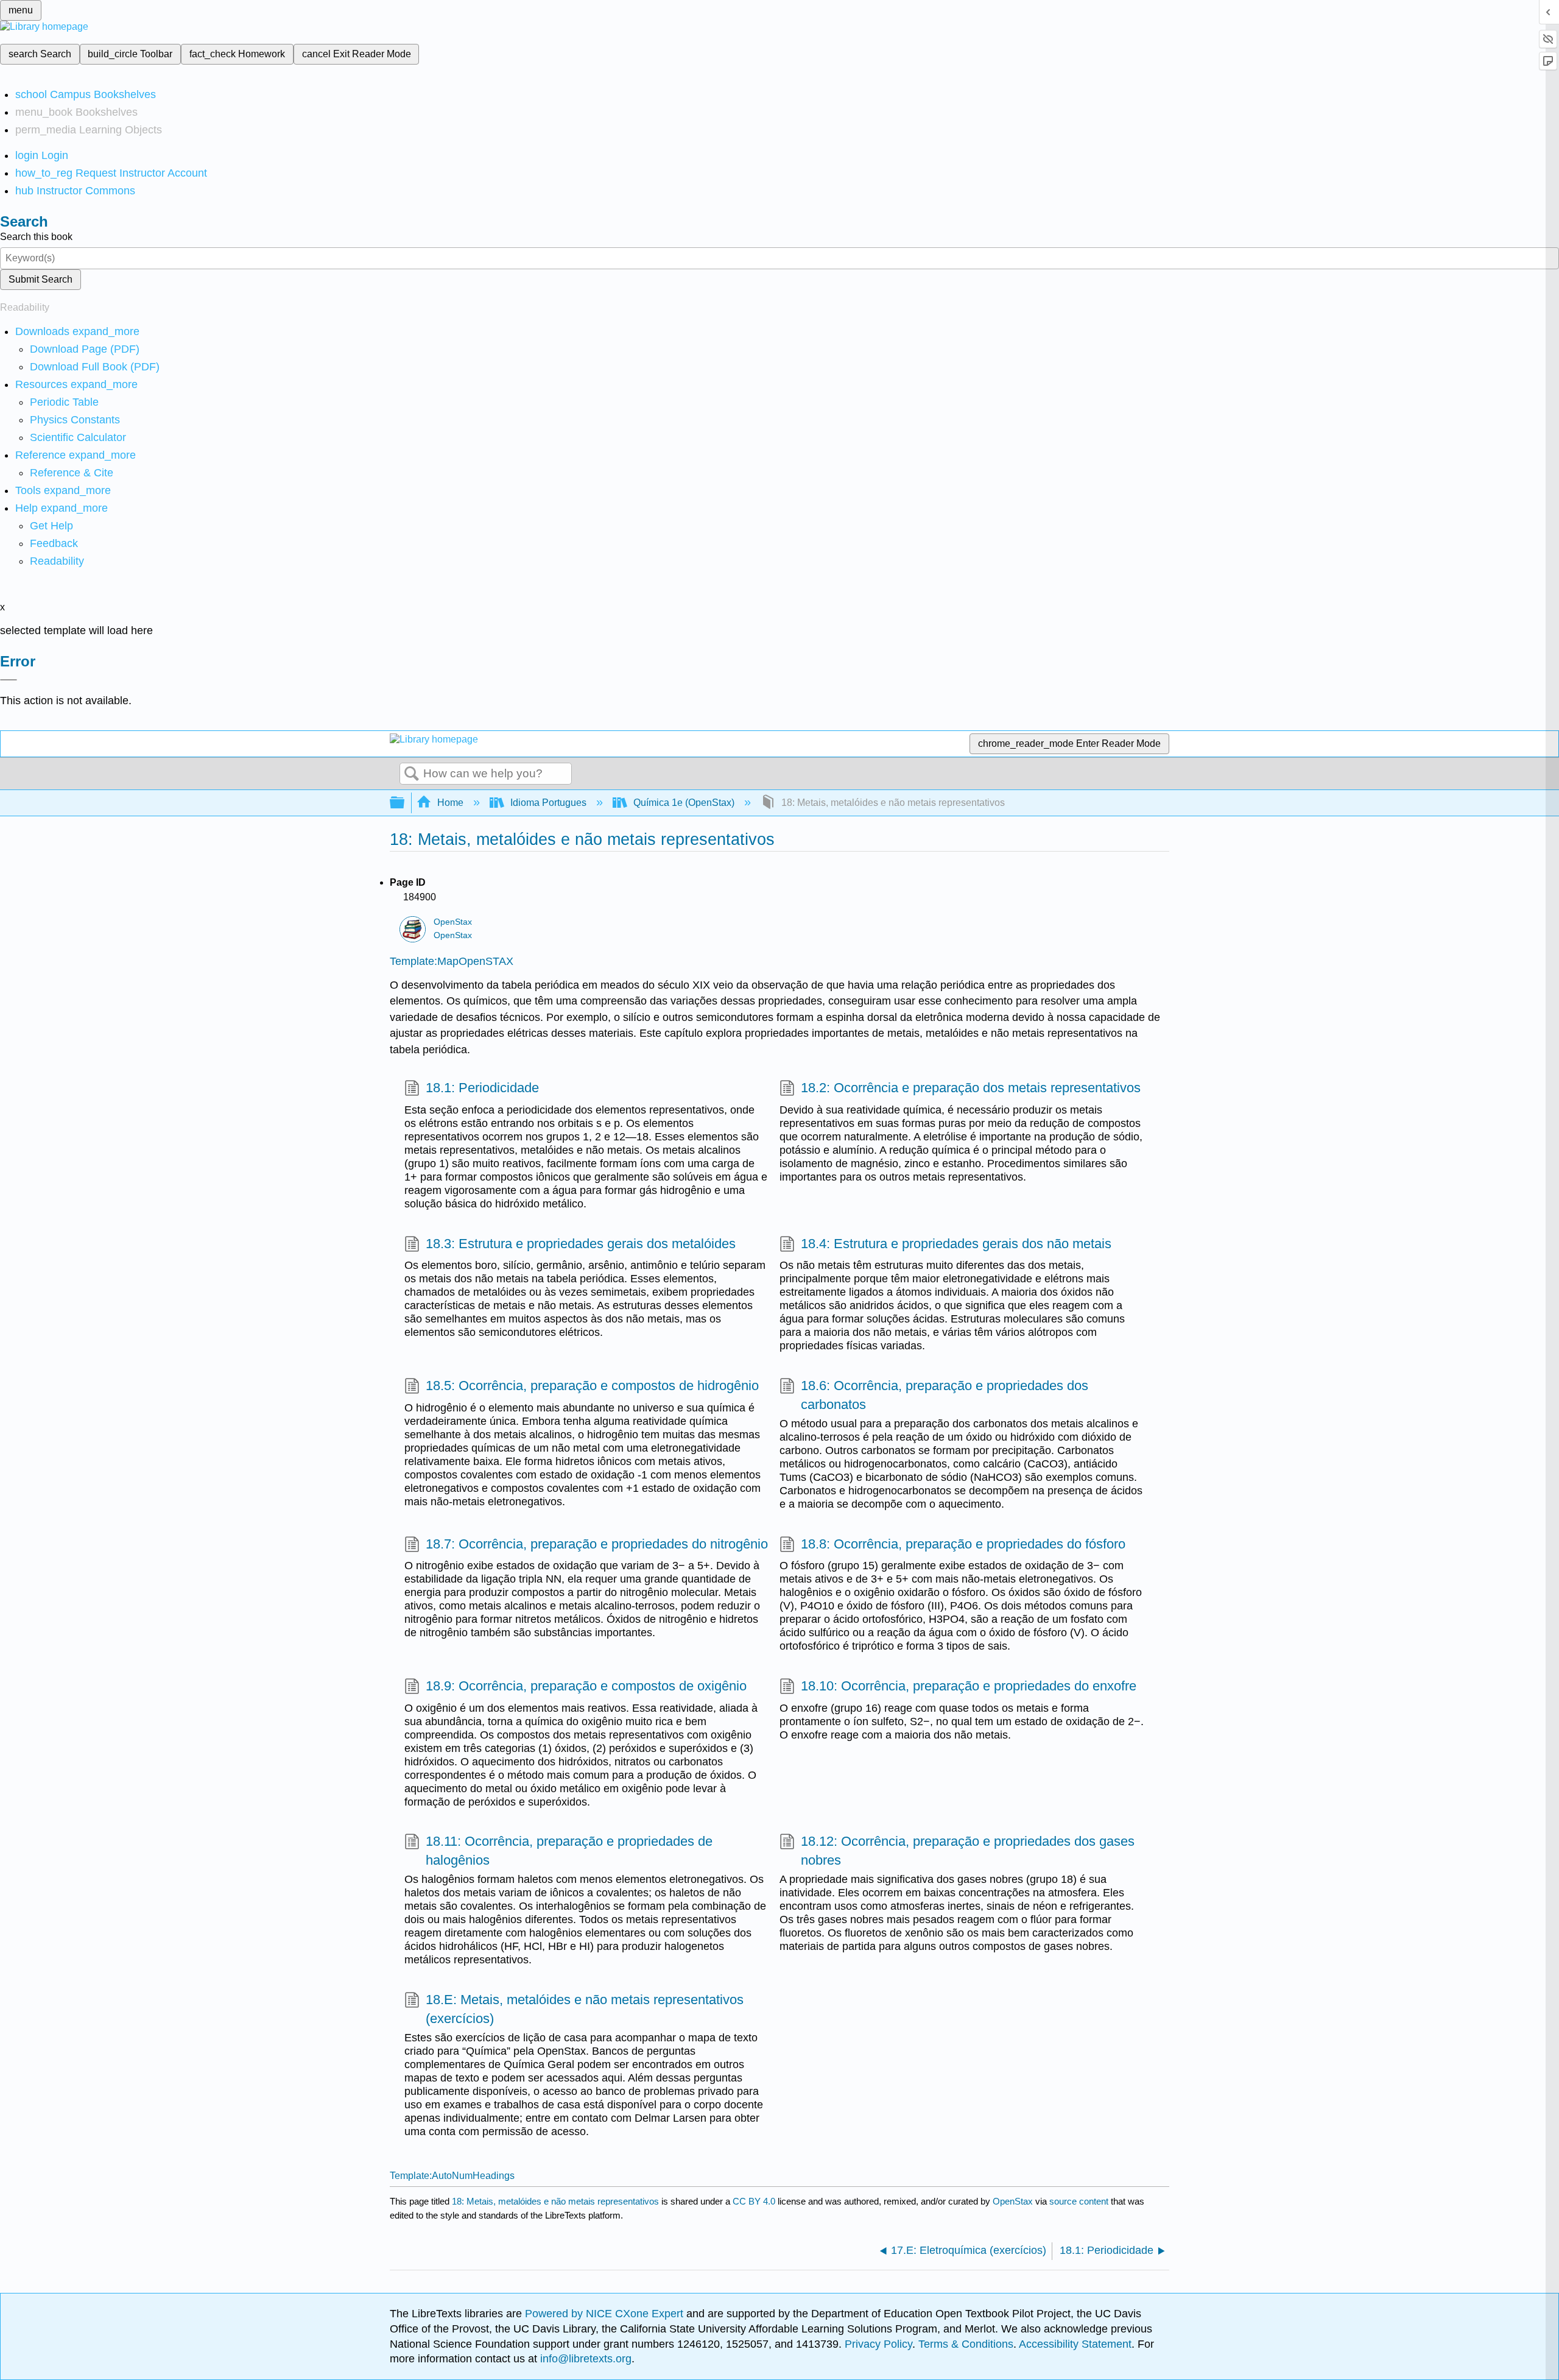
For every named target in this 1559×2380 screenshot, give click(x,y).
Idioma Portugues (548, 803)
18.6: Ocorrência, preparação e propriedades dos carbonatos (945, 1395)
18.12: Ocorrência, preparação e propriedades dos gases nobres (968, 1851)
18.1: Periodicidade (482, 1088)
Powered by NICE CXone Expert (606, 2314)
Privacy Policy (878, 2344)
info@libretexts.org (584, 2359)
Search (412, 774)
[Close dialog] (9, 680)
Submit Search (40, 279)
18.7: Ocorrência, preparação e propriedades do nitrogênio (597, 1544)
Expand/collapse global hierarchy (405, 803)
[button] (54, 543)
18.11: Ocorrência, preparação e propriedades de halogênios (569, 1851)
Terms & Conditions (966, 2344)
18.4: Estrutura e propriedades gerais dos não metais (956, 1244)
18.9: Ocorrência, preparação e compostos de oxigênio (586, 1686)
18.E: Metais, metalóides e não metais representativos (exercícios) (585, 2009)
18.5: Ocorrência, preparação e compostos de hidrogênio (592, 1386)
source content (1079, 2201)
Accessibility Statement (1075, 2344)
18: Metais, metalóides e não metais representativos (555, 2201)
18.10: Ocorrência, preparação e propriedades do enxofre (969, 1686)
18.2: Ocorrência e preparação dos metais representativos (971, 1088)
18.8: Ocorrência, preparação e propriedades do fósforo (963, 1544)
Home (450, 803)
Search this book (36, 237)
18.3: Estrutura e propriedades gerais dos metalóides (581, 1244)
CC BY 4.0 (754, 2201)
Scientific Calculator (78, 437)
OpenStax (453, 922)
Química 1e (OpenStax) (684, 803)
